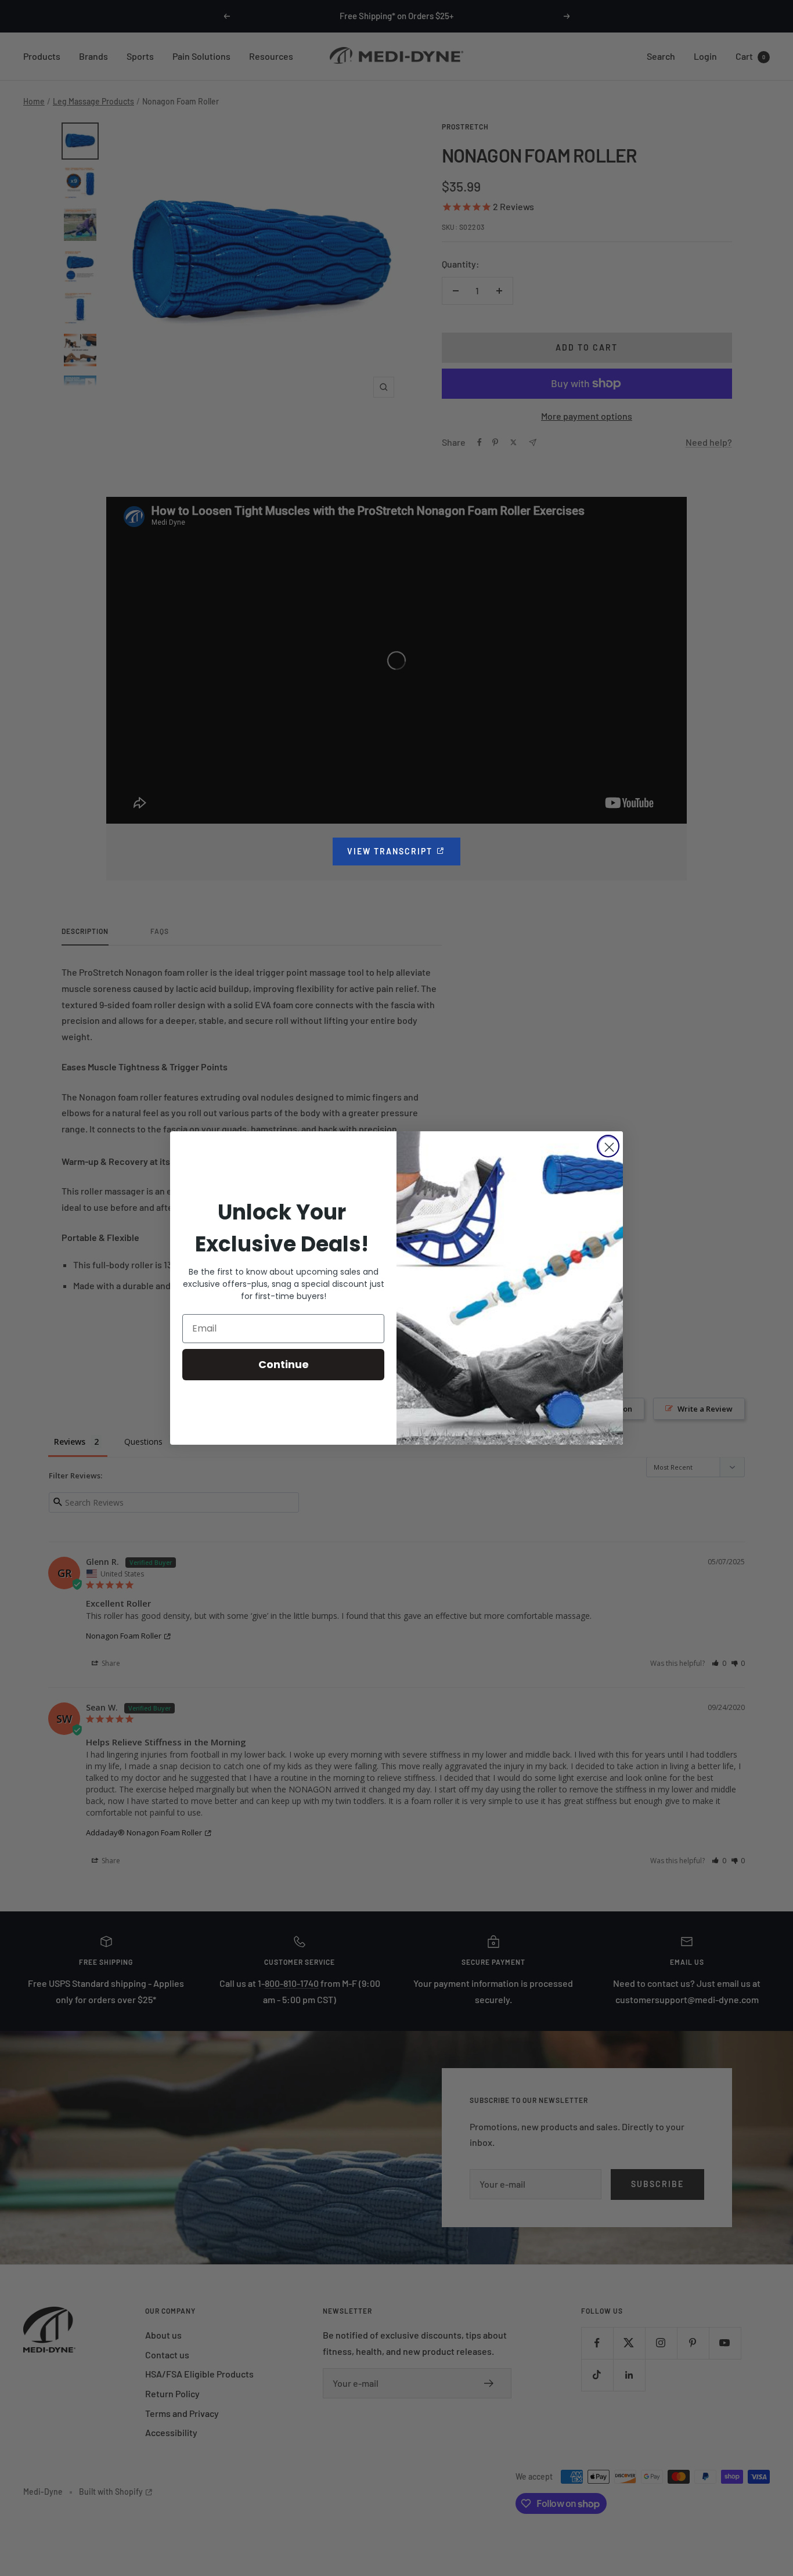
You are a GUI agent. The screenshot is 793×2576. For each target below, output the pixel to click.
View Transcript (404, 851)
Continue (284, 1364)
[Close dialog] (608, 1146)
